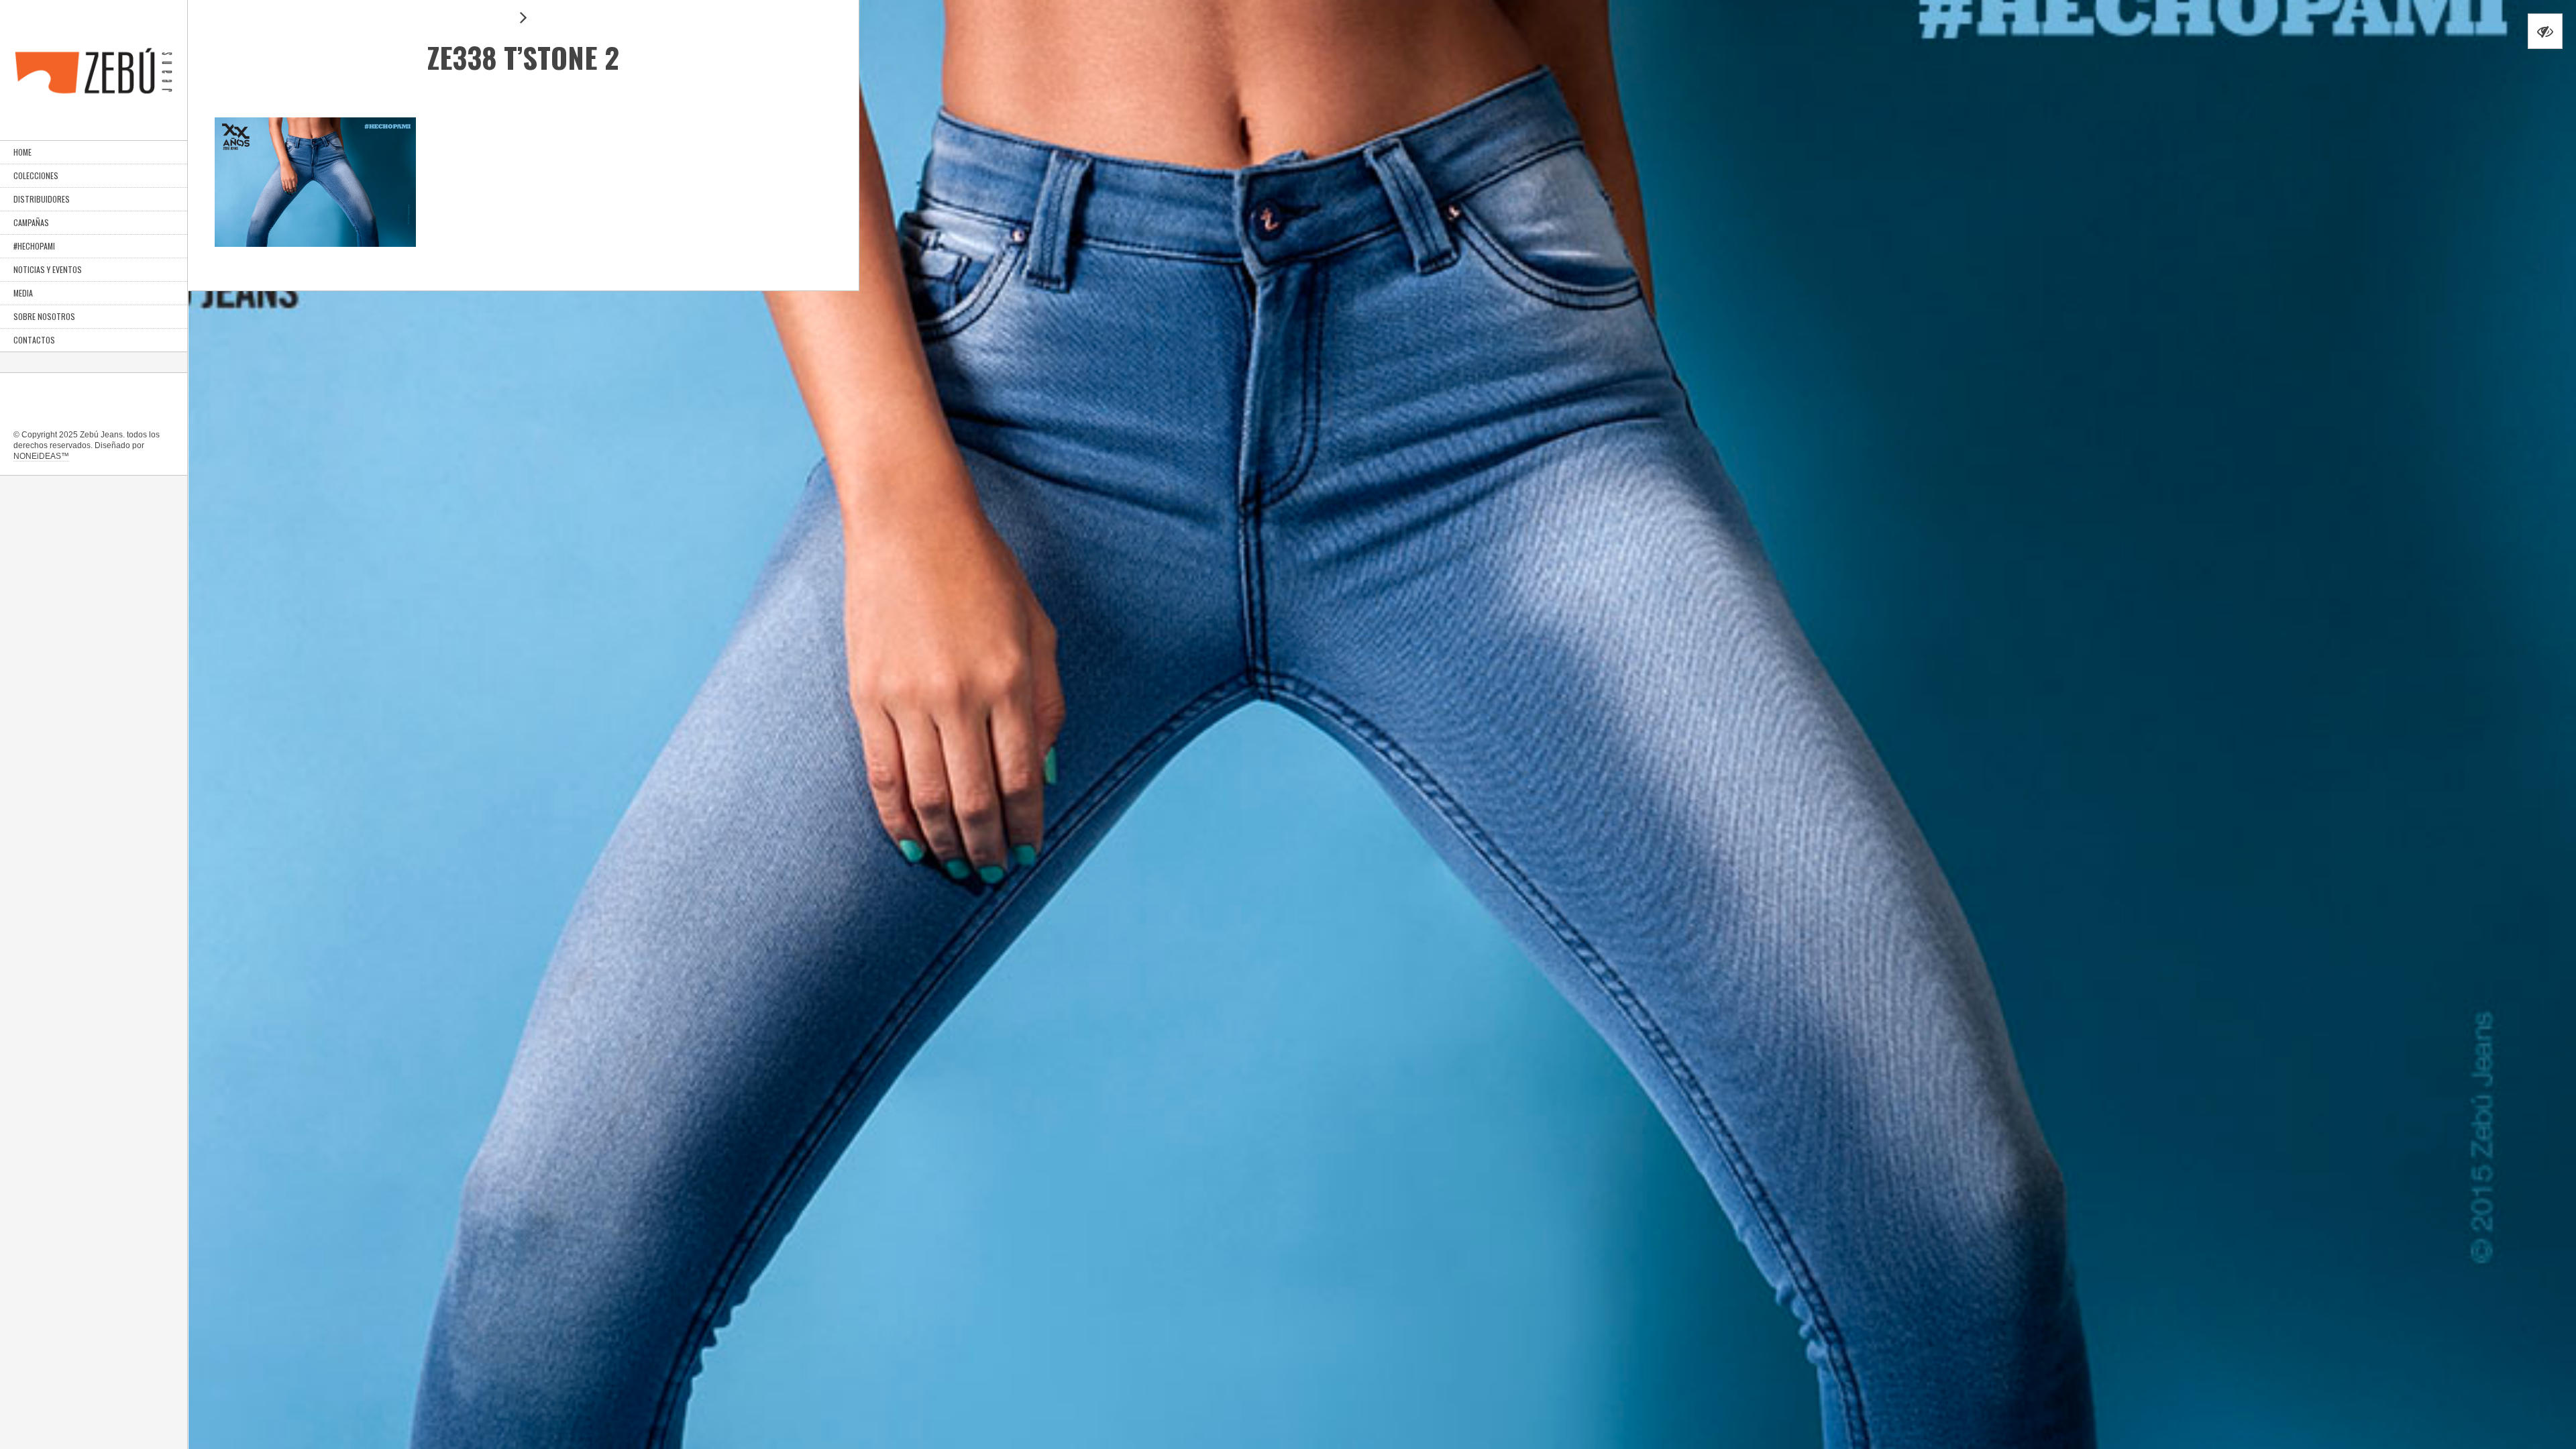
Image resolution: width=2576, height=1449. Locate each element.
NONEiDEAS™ (41, 456)
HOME (22, 152)
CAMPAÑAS (31, 222)
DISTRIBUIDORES (42, 199)
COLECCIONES (36, 175)
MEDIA (23, 293)
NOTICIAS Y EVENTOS (48, 269)
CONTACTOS (34, 340)
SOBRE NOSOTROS (44, 316)
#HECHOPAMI (34, 246)
